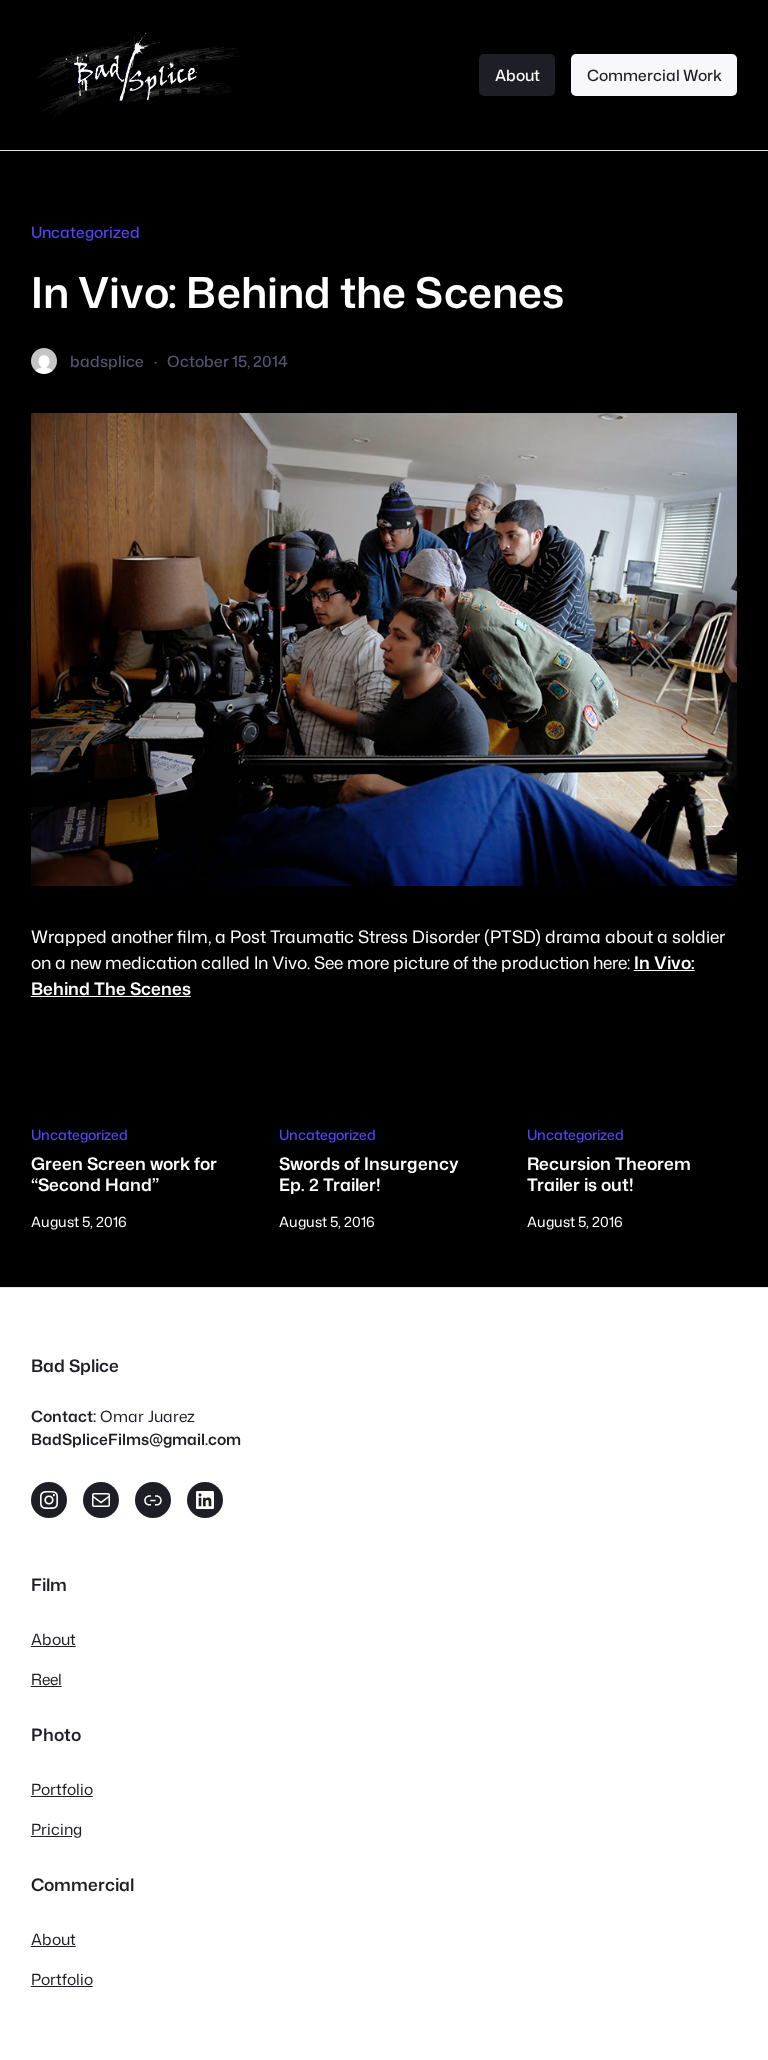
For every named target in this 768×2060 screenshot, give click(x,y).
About (517, 75)
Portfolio (62, 1789)
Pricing (56, 1829)
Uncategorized (85, 232)
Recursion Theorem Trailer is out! (609, 1174)
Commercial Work (654, 75)
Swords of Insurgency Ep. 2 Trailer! (369, 1174)
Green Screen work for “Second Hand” (124, 1174)
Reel (46, 1679)
